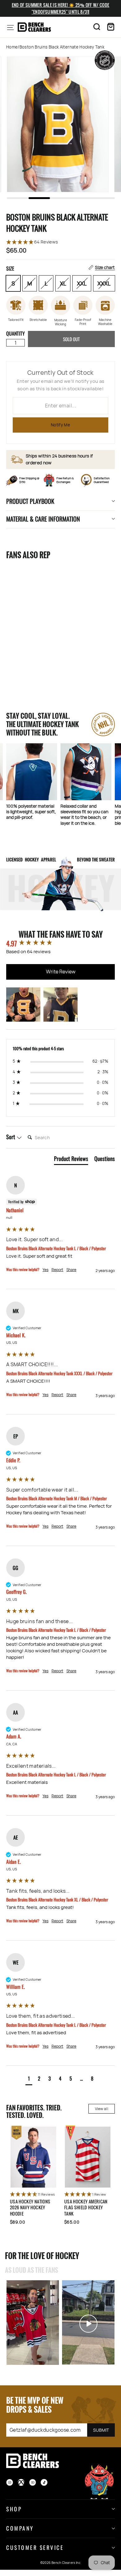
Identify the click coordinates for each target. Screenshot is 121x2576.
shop (14, 2509)
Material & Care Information (43, 519)
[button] (60, 242)
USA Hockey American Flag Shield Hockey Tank (86, 2207)
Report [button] (57, 1270)
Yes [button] (45, 1270)
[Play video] (33, 2323)
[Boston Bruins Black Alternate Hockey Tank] (33, 606)
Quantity (16, 333)
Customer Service (35, 2547)
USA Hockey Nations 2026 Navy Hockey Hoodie (30, 2207)
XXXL (104, 283)
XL (63, 283)
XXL (82, 283)
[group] (60, 943)
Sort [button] (11, 1137)
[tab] (71, 1160)
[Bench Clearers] (34, 27)
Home (12, 47)
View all (102, 2109)
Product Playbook (30, 501)
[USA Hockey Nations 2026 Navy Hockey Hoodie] (33, 2157)
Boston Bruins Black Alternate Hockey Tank (30, 656)
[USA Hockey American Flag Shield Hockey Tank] (88, 2157)
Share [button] (71, 1270)
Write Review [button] (61, 972)
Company (20, 2528)
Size (60, 268)
